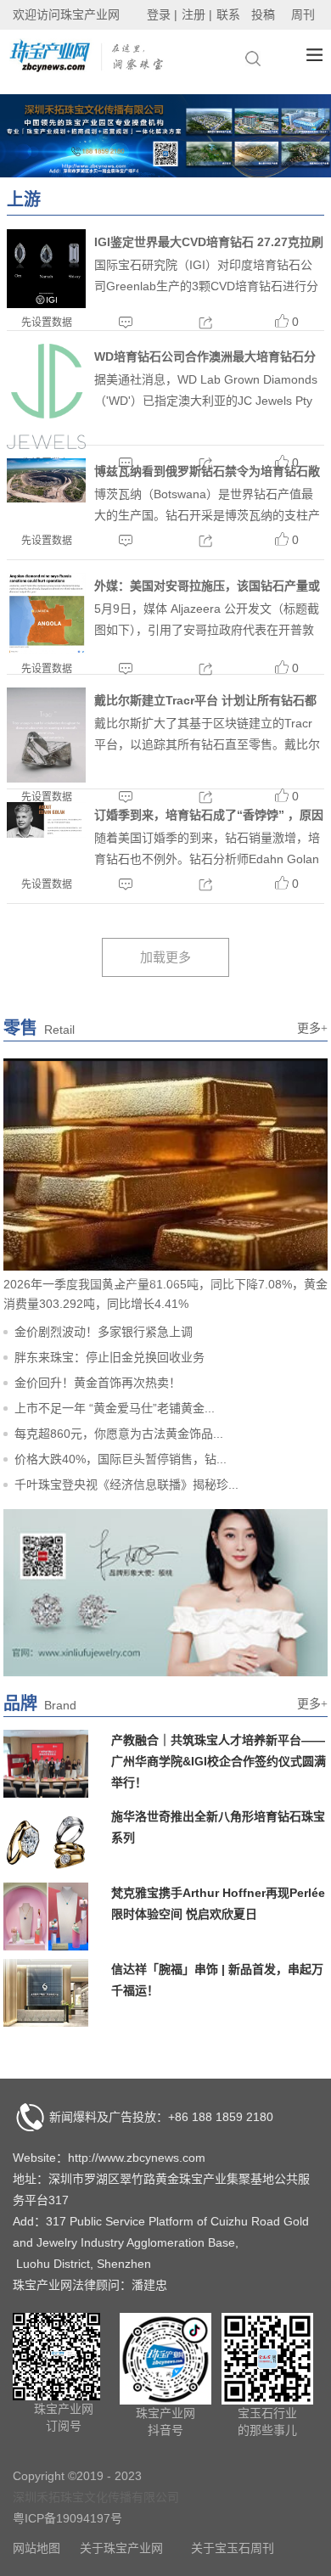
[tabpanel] (165, 136)
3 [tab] (115, 1281)
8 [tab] (213, 1281)
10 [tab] (252, 1281)
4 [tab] (135, 1281)
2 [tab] (96, 1281)
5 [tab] (154, 1281)
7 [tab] (194, 1281)
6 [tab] (174, 1281)
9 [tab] (233, 1281)
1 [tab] (76, 1281)
